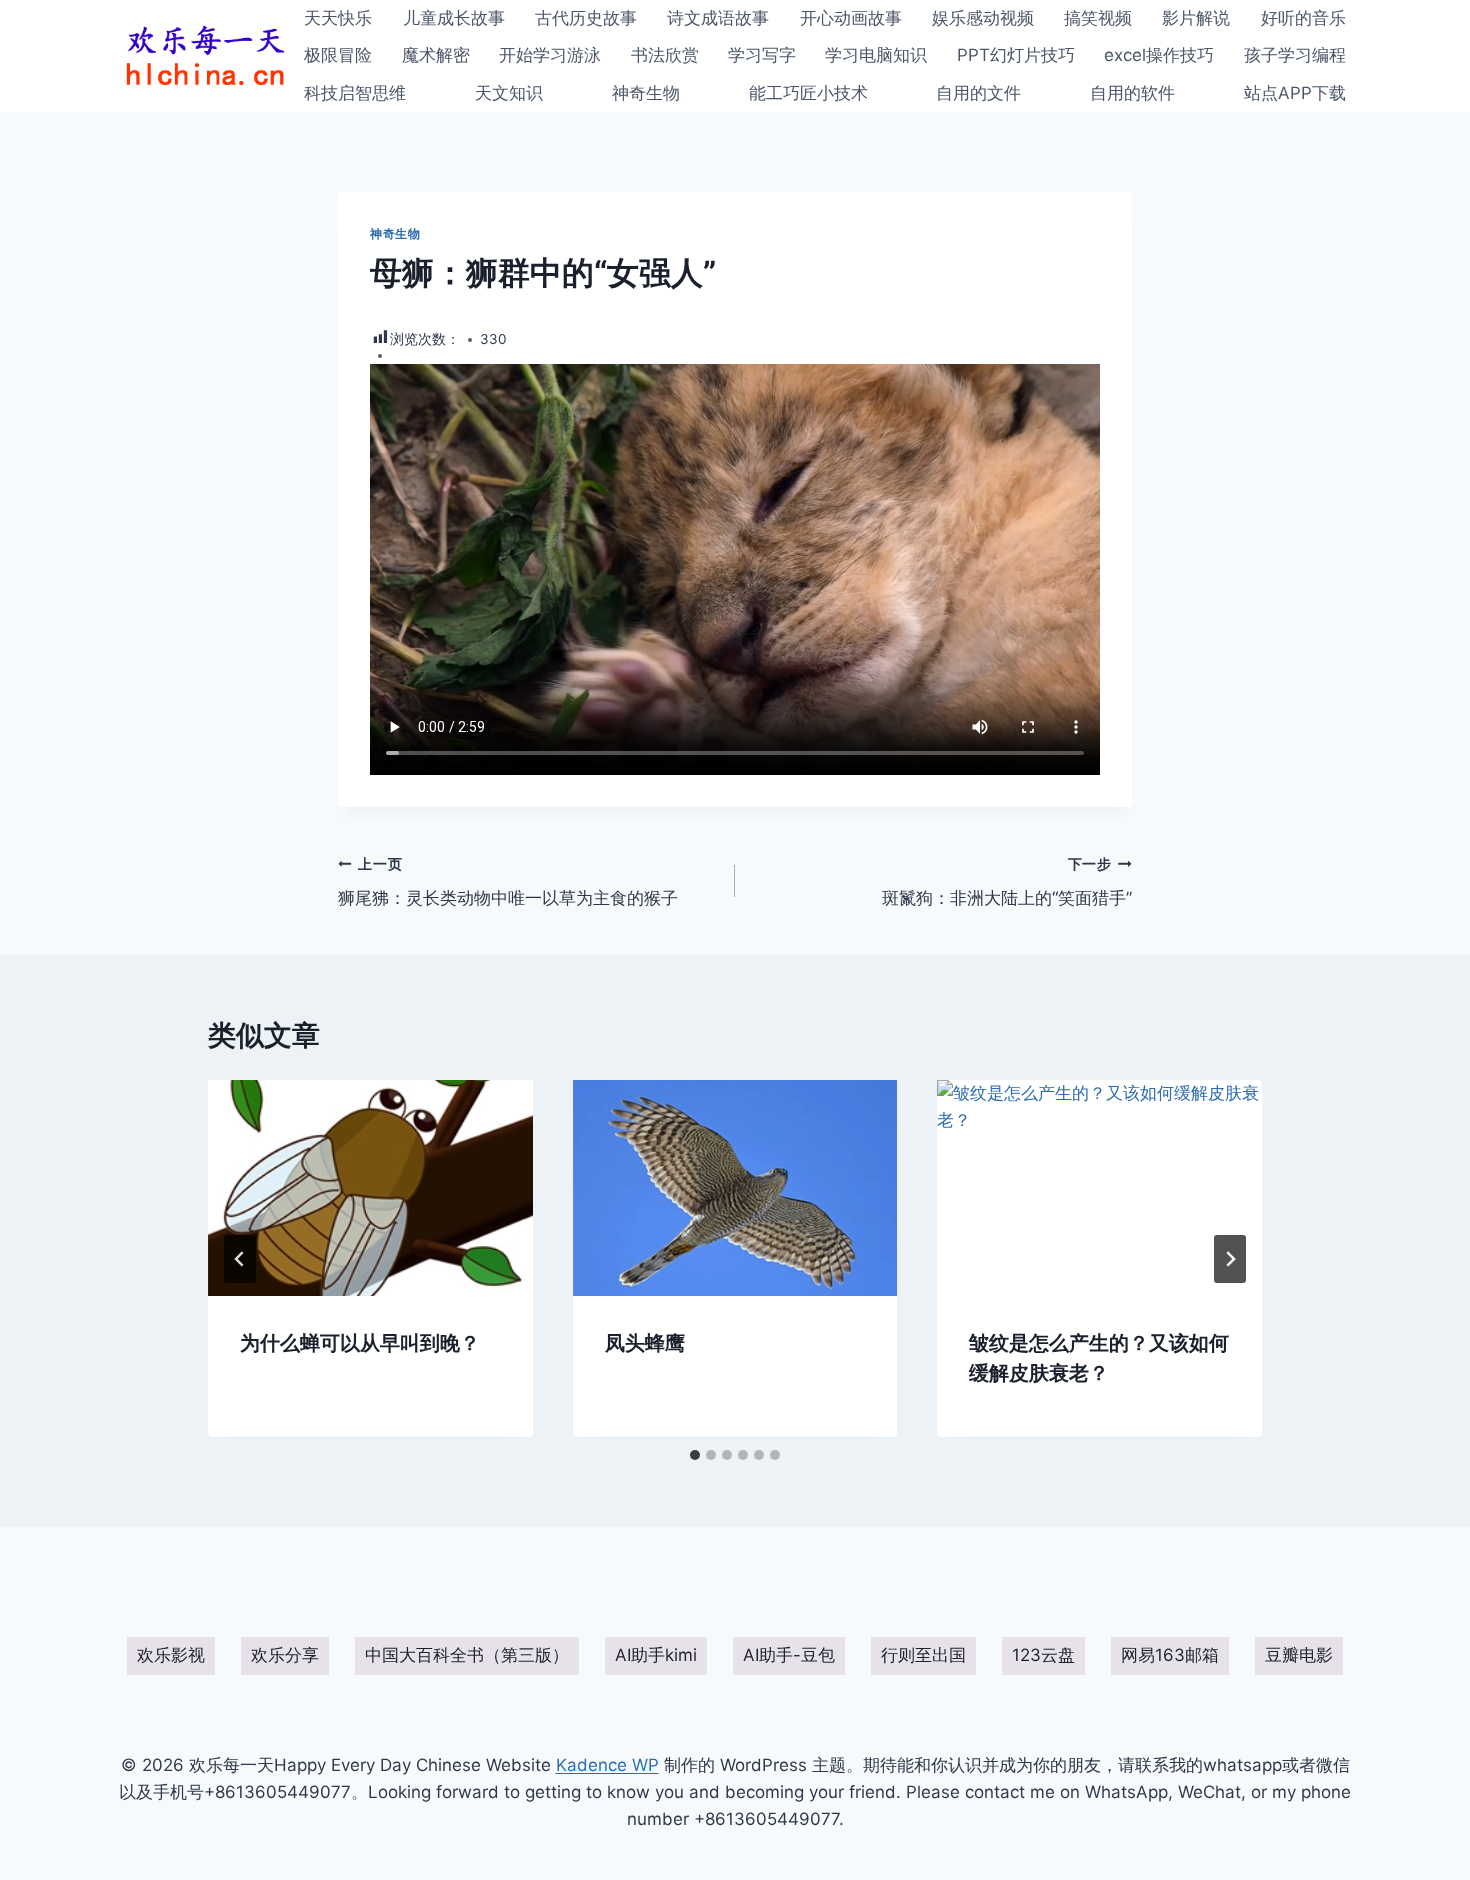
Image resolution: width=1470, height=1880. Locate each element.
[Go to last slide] (240, 1259)
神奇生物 (646, 93)
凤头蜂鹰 (645, 1344)
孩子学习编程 (1295, 55)
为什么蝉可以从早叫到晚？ (360, 1344)
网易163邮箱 (1170, 1655)
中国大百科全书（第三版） (467, 1655)
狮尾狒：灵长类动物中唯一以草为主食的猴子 (508, 882)
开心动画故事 (851, 18)
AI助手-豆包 (789, 1655)
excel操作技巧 (1159, 55)
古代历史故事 (586, 18)
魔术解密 (436, 55)
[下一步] (1230, 1259)
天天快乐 (338, 18)
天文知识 (509, 93)
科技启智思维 (355, 93)
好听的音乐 (1303, 18)
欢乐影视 (171, 1655)
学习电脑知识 (876, 55)
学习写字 (762, 55)
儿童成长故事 (454, 18)
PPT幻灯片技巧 (1016, 55)
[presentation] (370, 1188)
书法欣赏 (665, 55)
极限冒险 (338, 55)
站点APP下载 (1295, 93)
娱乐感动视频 (983, 18)
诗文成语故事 (718, 18)
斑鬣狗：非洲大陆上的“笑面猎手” (1007, 882)
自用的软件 (1132, 93)
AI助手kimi (656, 1655)
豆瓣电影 (1299, 1655)
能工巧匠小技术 (808, 93)
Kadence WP (607, 1765)
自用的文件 (978, 93)
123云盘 (1043, 1655)
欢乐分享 (285, 1655)
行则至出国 (923, 1655)
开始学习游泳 (550, 55)
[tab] (695, 1455)
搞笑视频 (1098, 18)
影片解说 (1196, 18)
